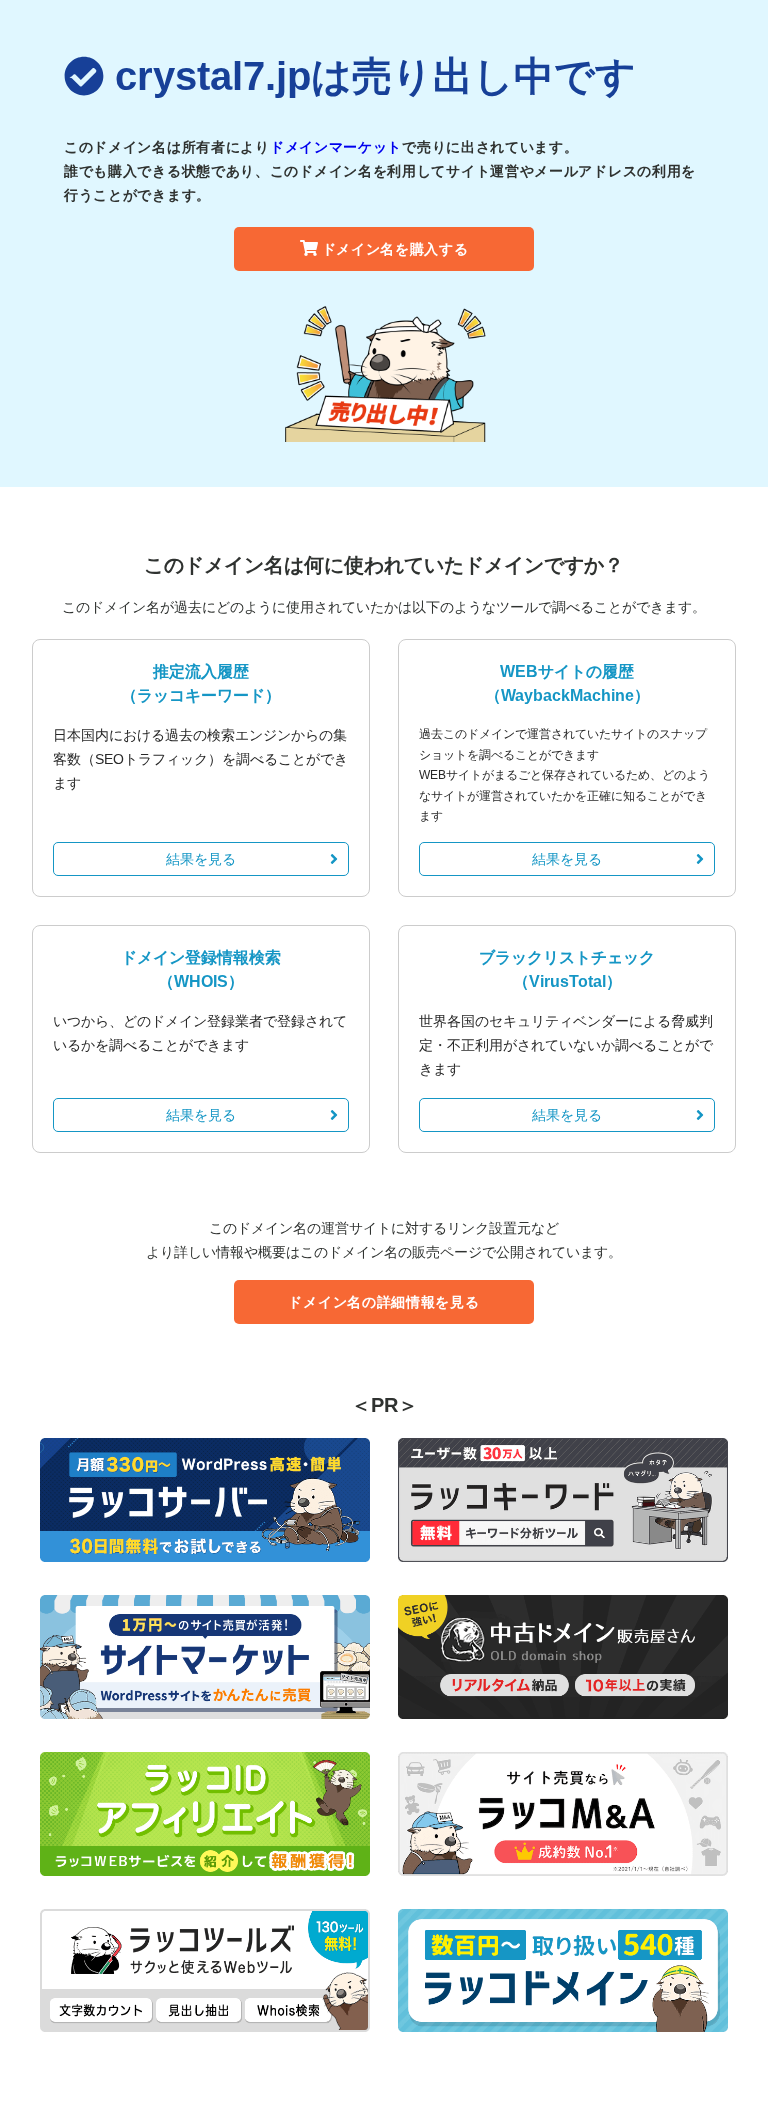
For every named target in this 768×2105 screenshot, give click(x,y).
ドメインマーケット (336, 147)
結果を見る (201, 859)
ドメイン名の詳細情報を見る (383, 1302)
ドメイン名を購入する (395, 249)
